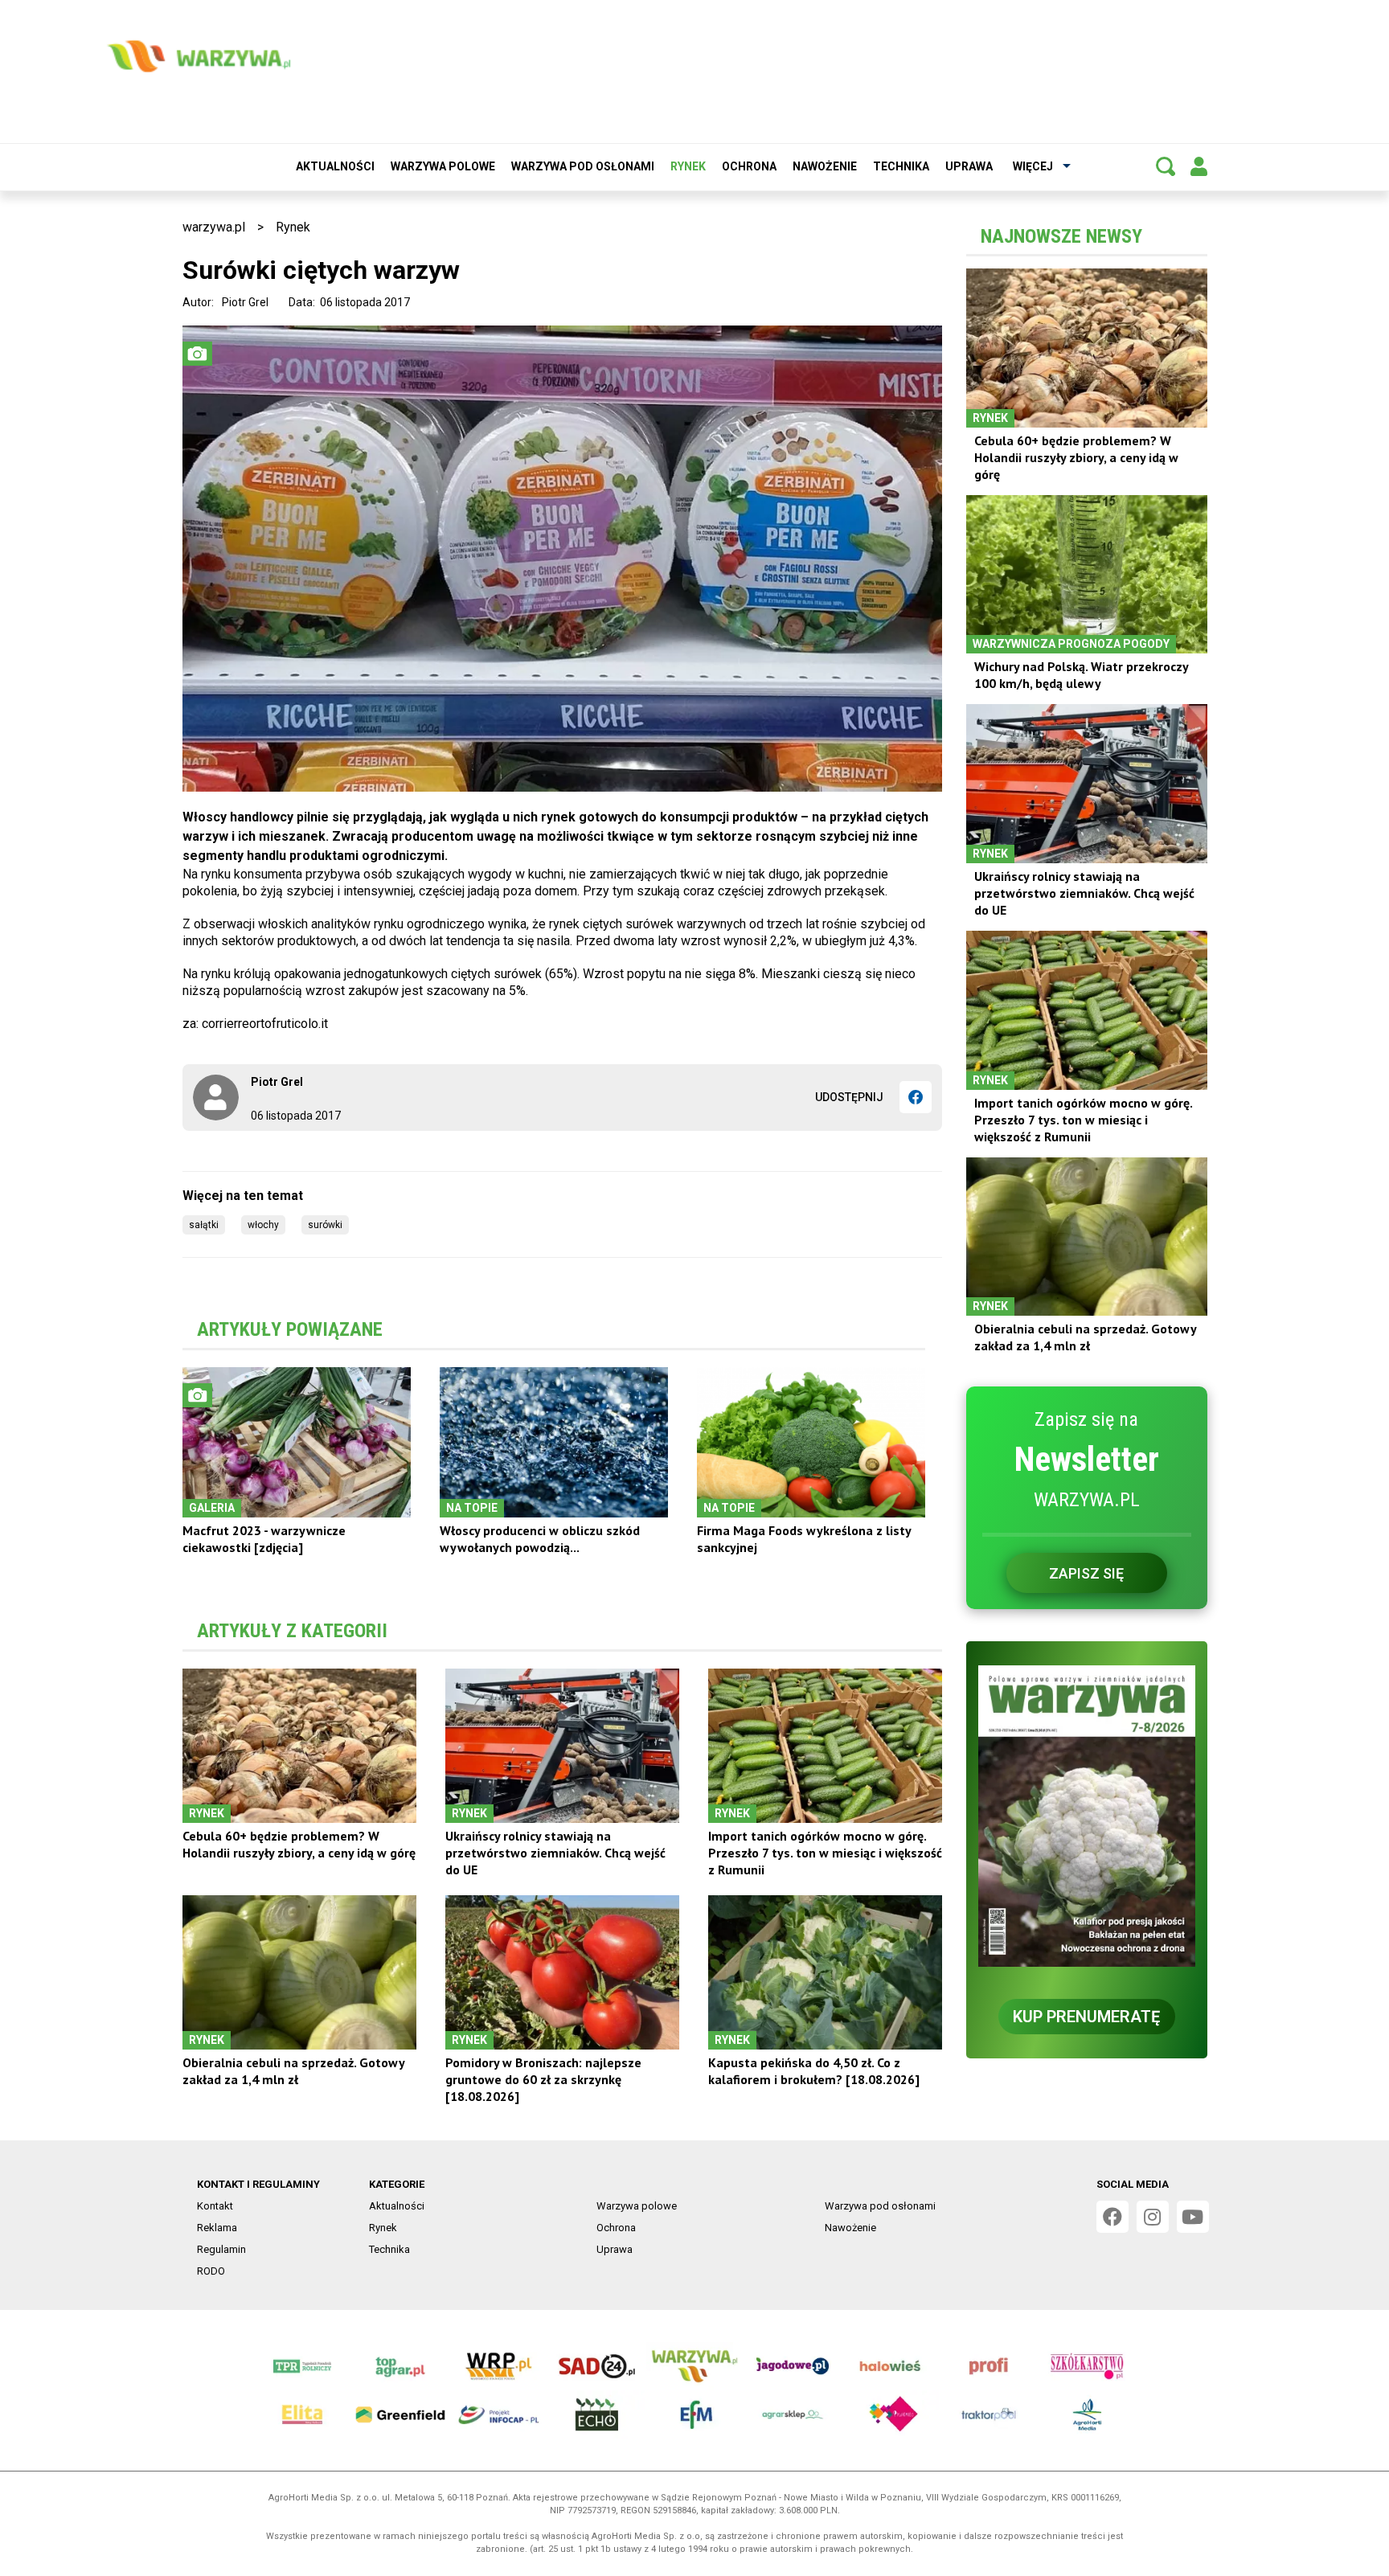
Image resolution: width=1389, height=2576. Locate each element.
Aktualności (335, 166)
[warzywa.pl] (199, 56)
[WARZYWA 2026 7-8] (1087, 1816)
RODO (211, 2271)
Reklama (217, 2228)
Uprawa (969, 166)
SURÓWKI (325, 1225)
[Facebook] (916, 1097)
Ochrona (749, 166)
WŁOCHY (263, 1225)
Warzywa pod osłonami (583, 166)
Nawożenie (825, 166)
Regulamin (221, 2249)
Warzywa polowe (443, 166)
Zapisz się (1086, 1573)
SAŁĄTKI (204, 1225)
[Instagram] (1153, 2217)
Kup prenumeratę (1086, 2017)
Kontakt (215, 2206)
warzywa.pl (214, 227)
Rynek (688, 166)
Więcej (1033, 166)
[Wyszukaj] (1166, 166)
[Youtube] (1193, 2217)
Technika (901, 166)
